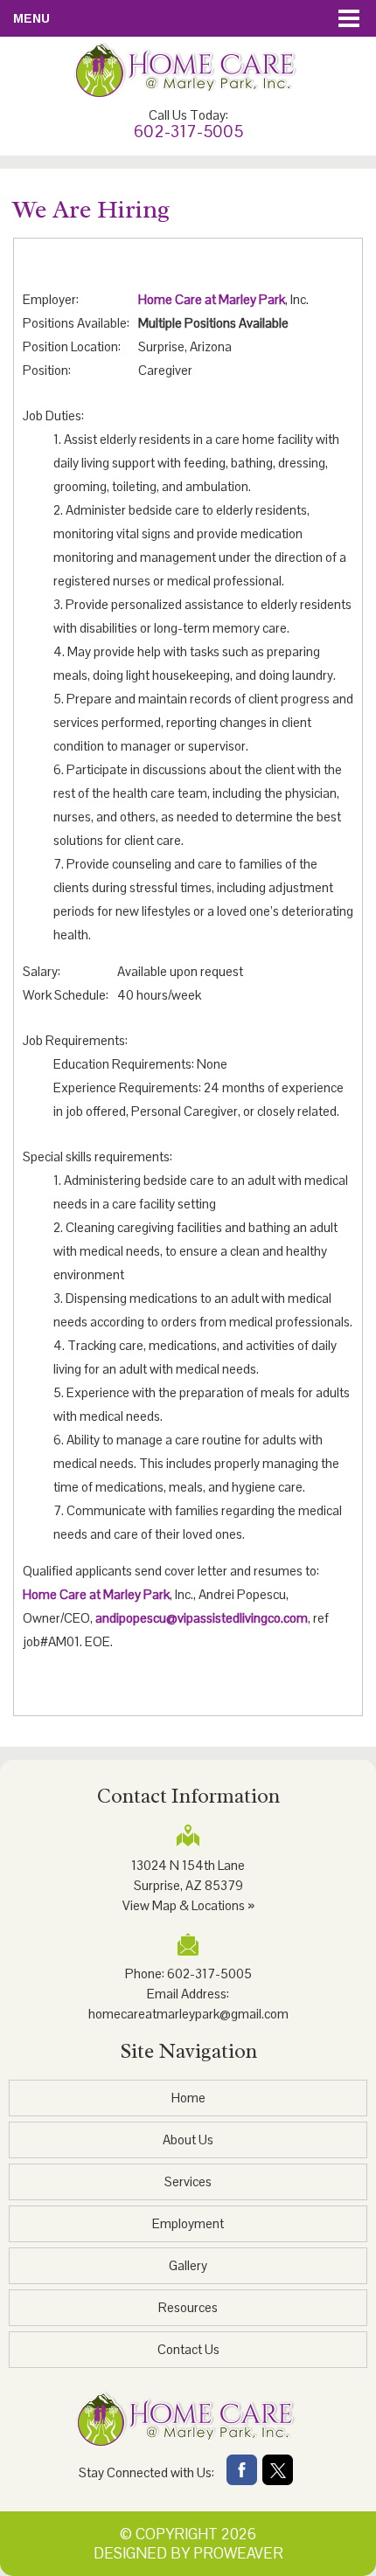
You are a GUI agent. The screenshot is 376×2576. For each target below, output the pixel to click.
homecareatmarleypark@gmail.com (188, 2014)
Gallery (188, 2265)
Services (188, 2181)
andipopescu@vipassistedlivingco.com (202, 1618)
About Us (188, 2140)
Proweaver (238, 2553)
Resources (188, 2307)
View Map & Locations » (188, 1905)
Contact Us (188, 2349)
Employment (188, 2223)
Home (188, 2098)
